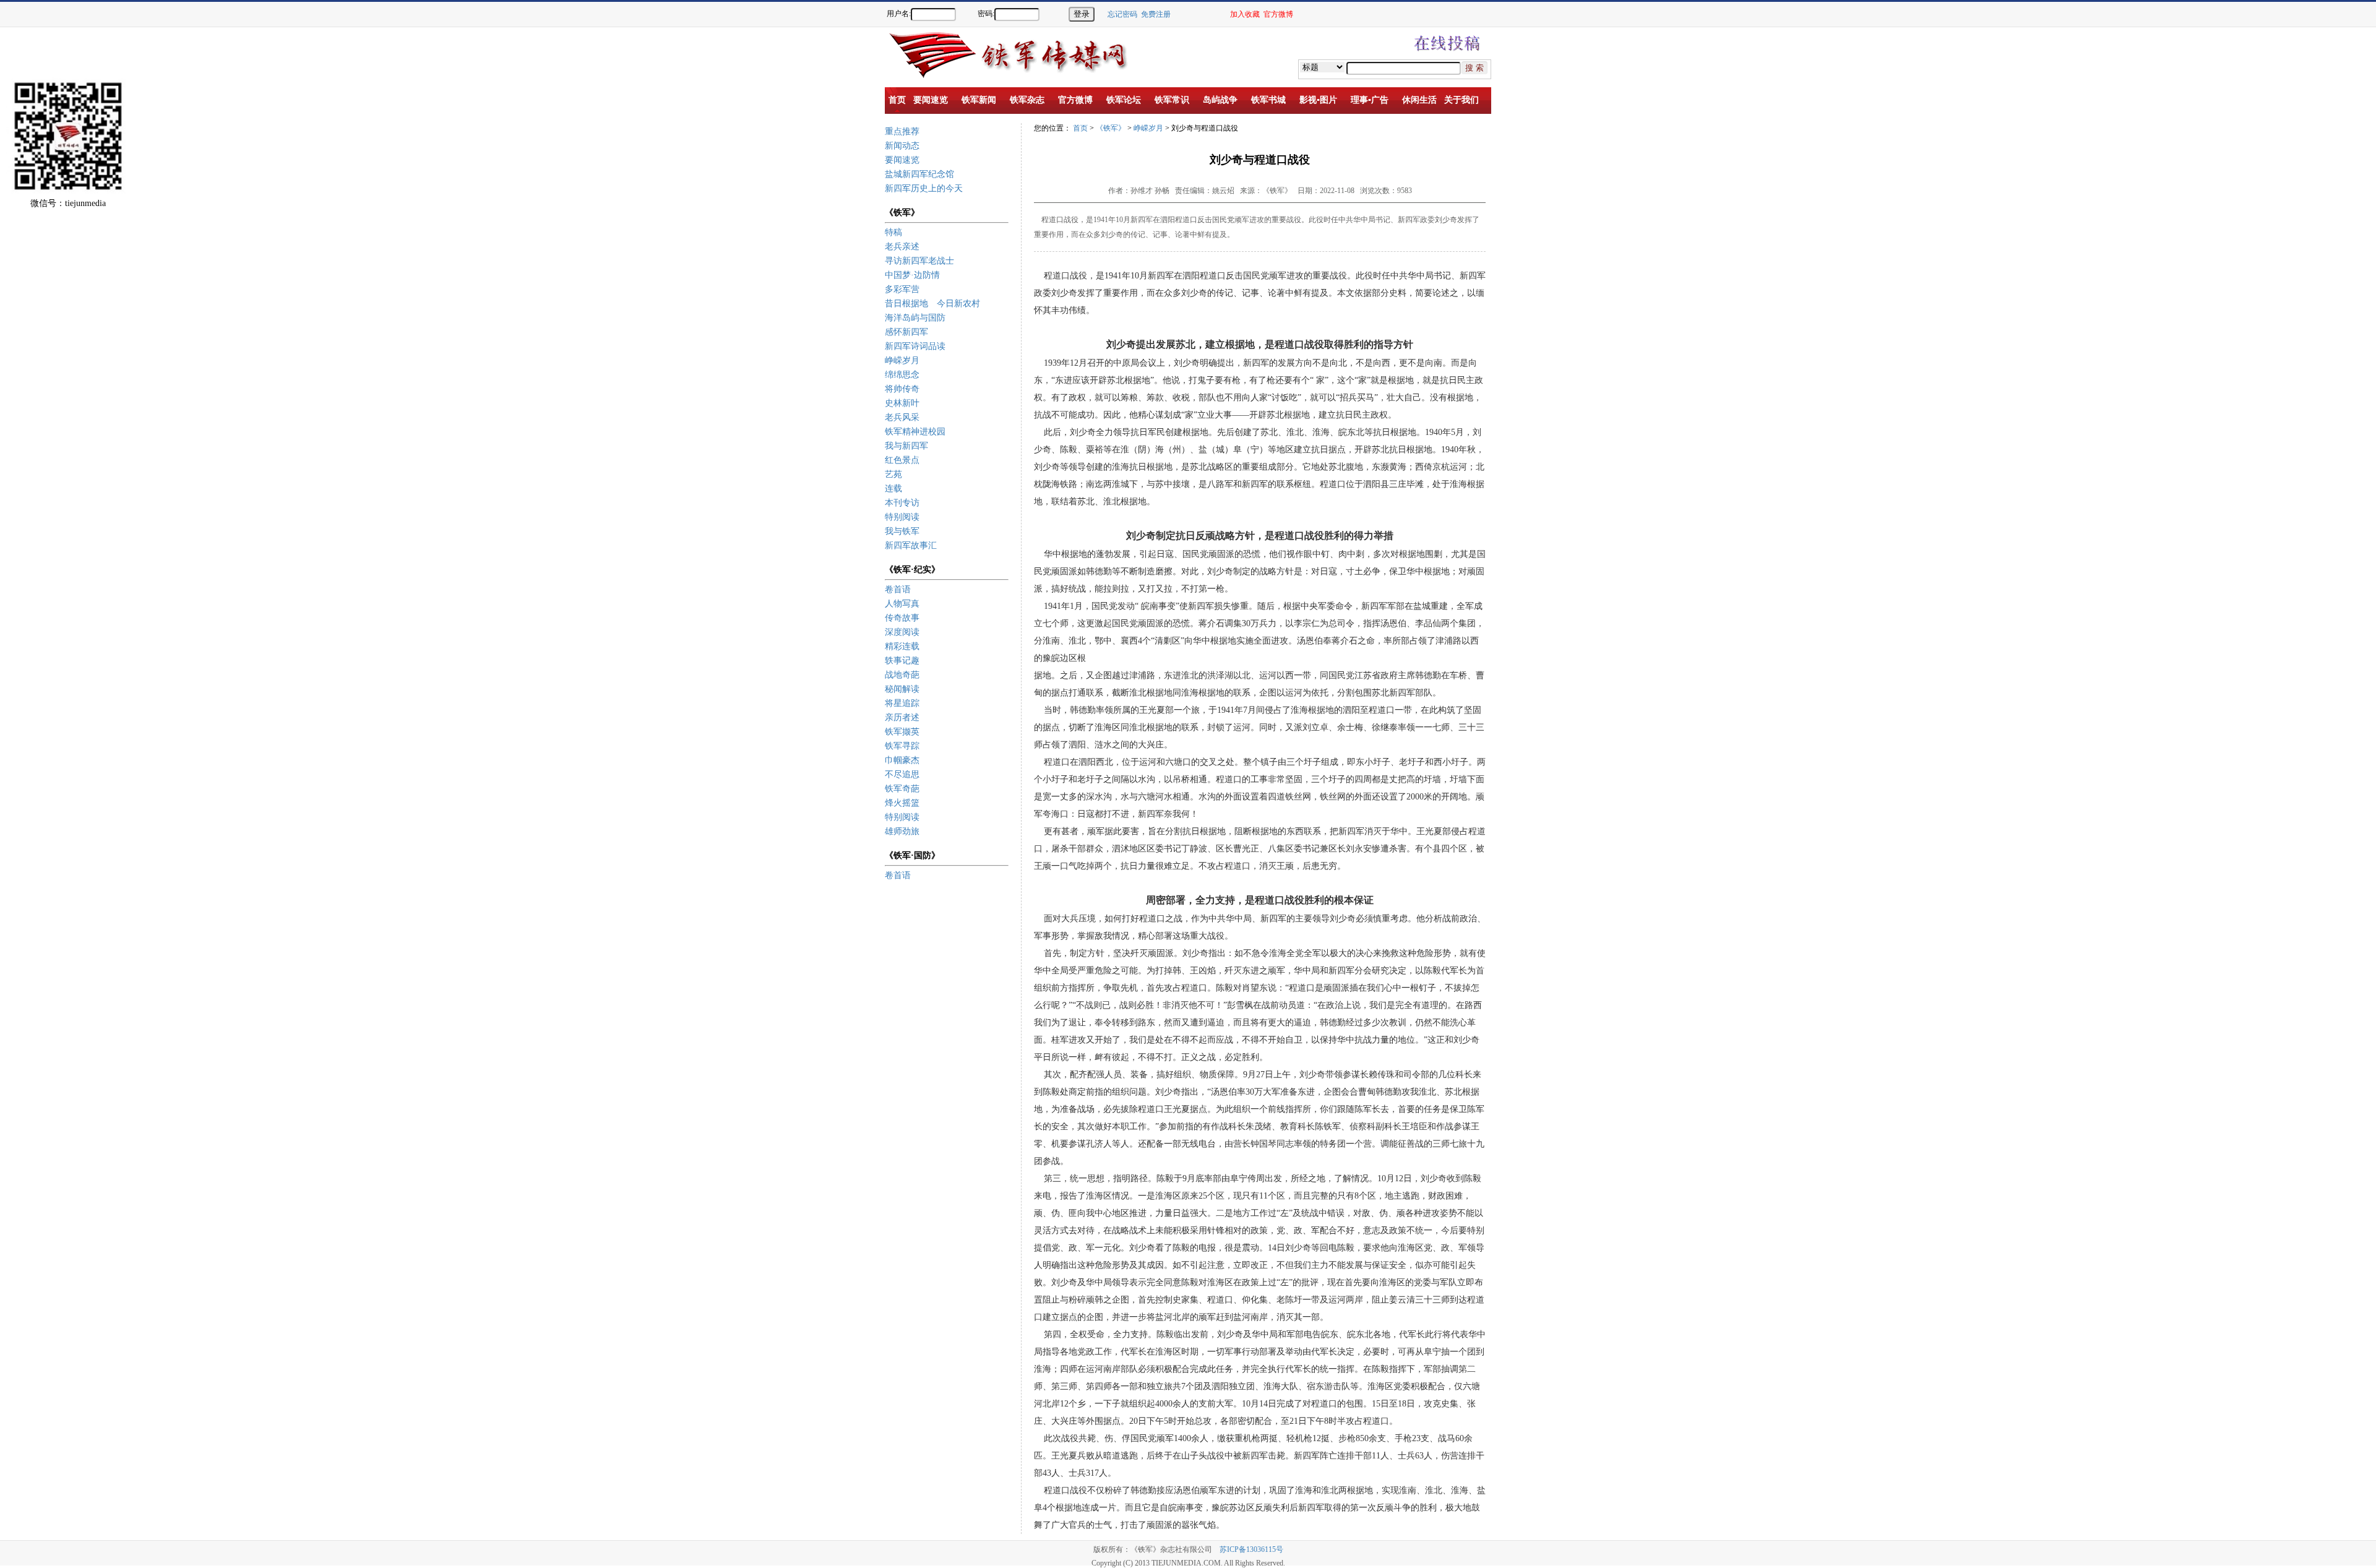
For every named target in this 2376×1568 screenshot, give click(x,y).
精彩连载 (902, 646)
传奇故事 (902, 618)
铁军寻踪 (902, 746)
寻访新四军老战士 (919, 261)
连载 (893, 489)
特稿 (893, 232)
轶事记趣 (902, 661)
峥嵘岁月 (902, 360)
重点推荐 (902, 131)
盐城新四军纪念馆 (919, 174)
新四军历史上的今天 (924, 188)
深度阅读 (902, 632)
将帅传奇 (902, 389)
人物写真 (902, 604)
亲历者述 (902, 717)
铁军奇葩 (902, 789)
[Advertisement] (2333, 241)
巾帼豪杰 (902, 760)
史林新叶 (902, 403)
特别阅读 (902, 517)
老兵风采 (902, 417)
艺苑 (893, 474)
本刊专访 (902, 503)
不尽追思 (902, 774)
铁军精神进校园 (915, 432)
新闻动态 (902, 146)
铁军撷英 (902, 732)
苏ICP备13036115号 (1251, 1549)
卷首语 (898, 589)
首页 (1080, 128)
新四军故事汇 (911, 545)
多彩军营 (902, 289)
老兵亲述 (902, 247)
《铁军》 (1111, 128)
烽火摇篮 (902, 803)
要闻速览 (902, 160)
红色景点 (902, 460)
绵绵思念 (902, 375)
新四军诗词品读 (915, 346)
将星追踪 (902, 703)
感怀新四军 (906, 332)
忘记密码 (1122, 14)
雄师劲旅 (902, 831)
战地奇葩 (902, 675)
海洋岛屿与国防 (915, 318)
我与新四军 (906, 446)
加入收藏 (1245, 14)
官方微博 (1278, 14)
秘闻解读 (902, 689)
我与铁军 (902, 531)
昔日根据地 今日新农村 (932, 304)
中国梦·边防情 (912, 275)
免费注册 (1156, 14)
